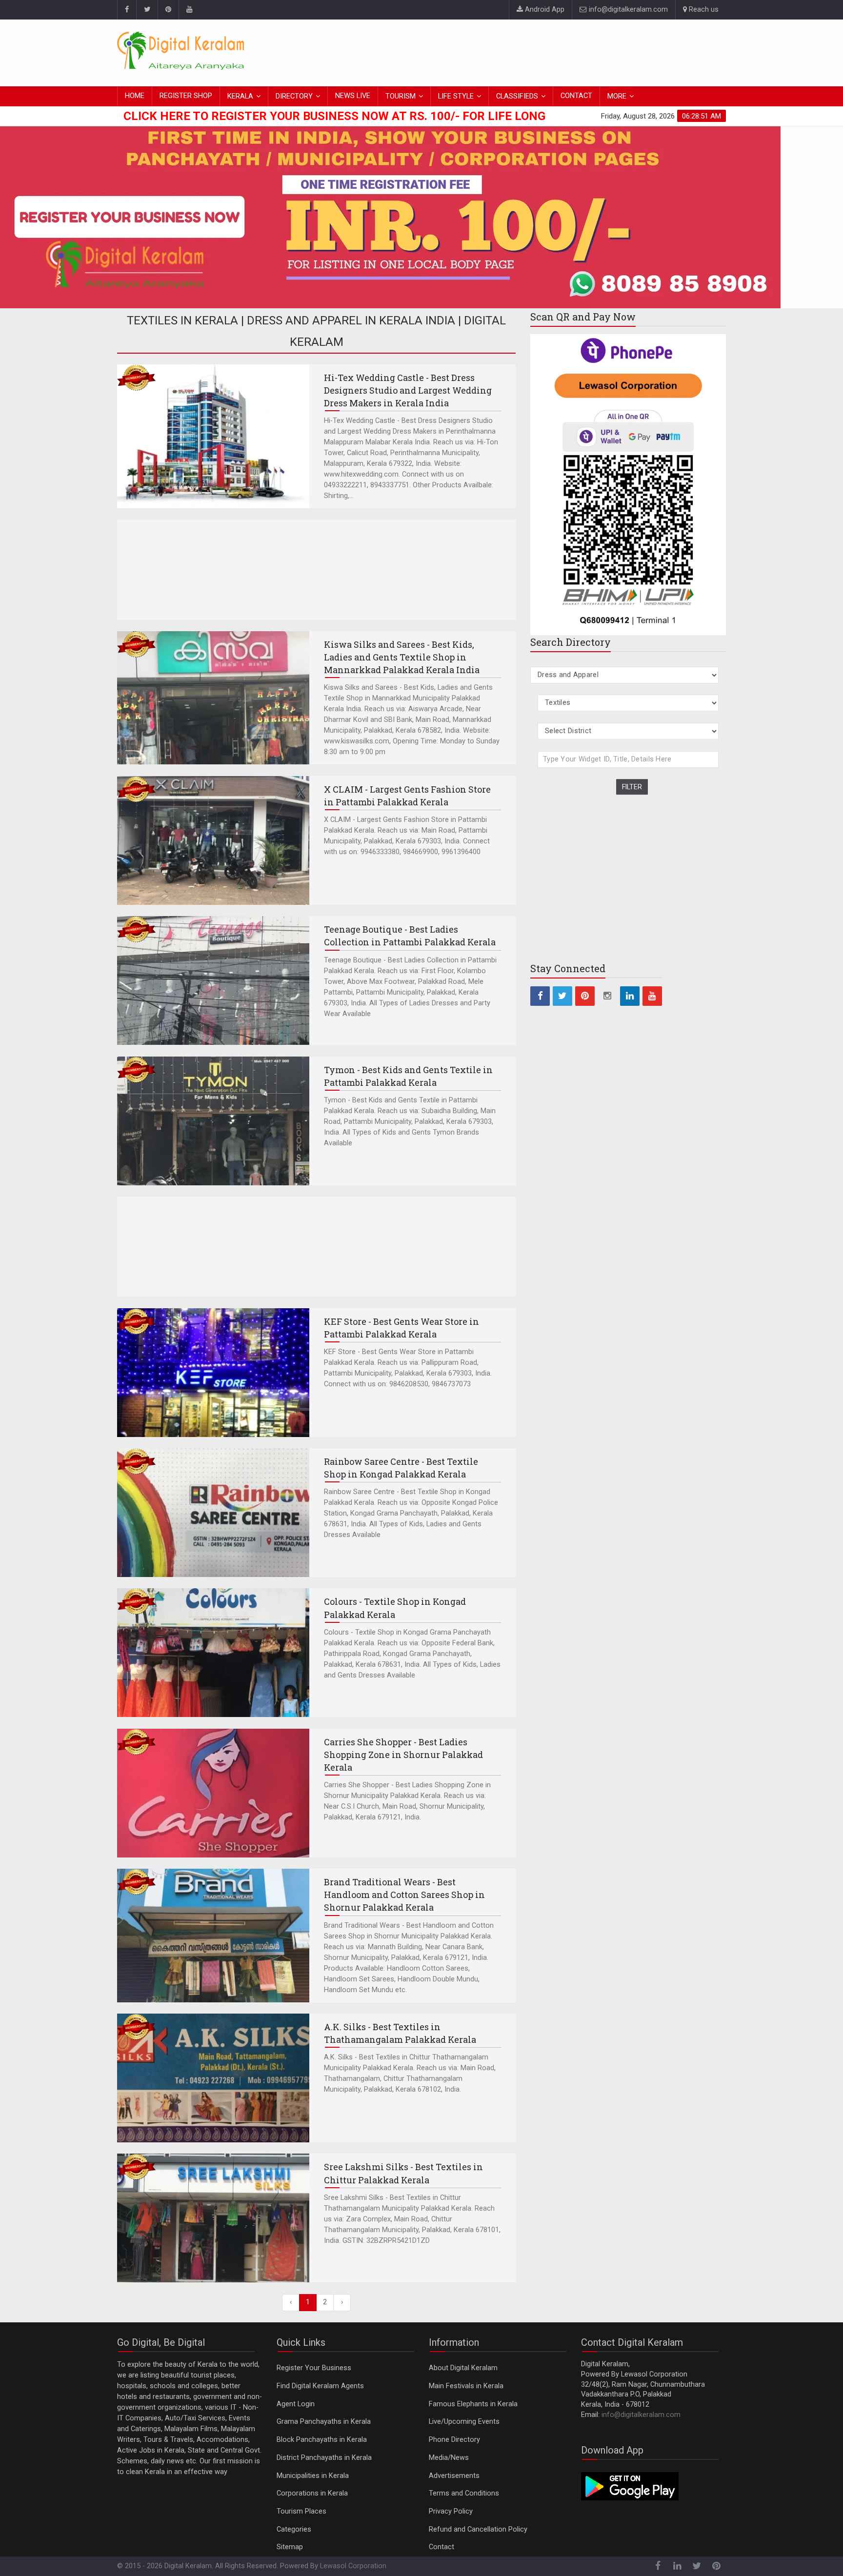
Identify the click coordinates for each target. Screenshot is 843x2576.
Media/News (449, 2458)
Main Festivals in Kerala (466, 2386)
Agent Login (296, 2404)
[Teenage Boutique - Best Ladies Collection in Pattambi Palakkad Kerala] (213, 980)
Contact (442, 2547)
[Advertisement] (548, 51)
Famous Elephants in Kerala (473, 2404)
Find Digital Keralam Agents (320, 2386)
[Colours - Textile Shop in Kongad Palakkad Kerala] (213, 1653)
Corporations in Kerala (312, 2493)
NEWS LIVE (353, 96)
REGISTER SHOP (186, 96)
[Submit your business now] (421, 215)
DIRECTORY (294, 96)
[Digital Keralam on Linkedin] (630, 996)
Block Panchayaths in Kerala (322, 2440)
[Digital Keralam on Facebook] (127, 10)
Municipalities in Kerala (313, 2476)
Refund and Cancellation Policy (478, 2529)
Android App (544, 10)
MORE (617, 96)
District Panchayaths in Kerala (324, 2458)
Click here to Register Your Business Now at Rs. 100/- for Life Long (334, 116)
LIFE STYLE (456, 96)
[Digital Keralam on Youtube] (189, 10)
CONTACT (576, 96)
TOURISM (401, 96)
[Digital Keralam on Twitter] (147, 10)
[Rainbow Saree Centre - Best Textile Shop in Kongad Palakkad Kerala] (213, 1513)
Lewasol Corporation (353, 2566)
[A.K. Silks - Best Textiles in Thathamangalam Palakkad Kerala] (213, 2078)
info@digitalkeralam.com (627, 10)
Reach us (703, 10)
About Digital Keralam (463, 2368)
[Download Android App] (630, 2486)
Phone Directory (454, 2440)
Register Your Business (314, 2368)
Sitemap (290, 2547)
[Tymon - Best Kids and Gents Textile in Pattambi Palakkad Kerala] (213, 1121)
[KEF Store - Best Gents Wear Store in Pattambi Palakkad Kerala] (213, 1373)
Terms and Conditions (464, 2493)
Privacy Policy (451, 2511)
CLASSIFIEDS (517, 96)
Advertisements (454, 2476)
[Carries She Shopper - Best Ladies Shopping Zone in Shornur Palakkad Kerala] (213, 1793)
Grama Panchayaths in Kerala (324, 2422)
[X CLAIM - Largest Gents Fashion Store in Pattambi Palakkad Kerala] (213, 840)
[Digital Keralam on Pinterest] (168, 10)
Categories (294, 2529)
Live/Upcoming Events (464, 2422)
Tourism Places (301, 2511)
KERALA (240, 96)
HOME (135, 96)
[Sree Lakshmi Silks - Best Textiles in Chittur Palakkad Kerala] (213, 2218)
